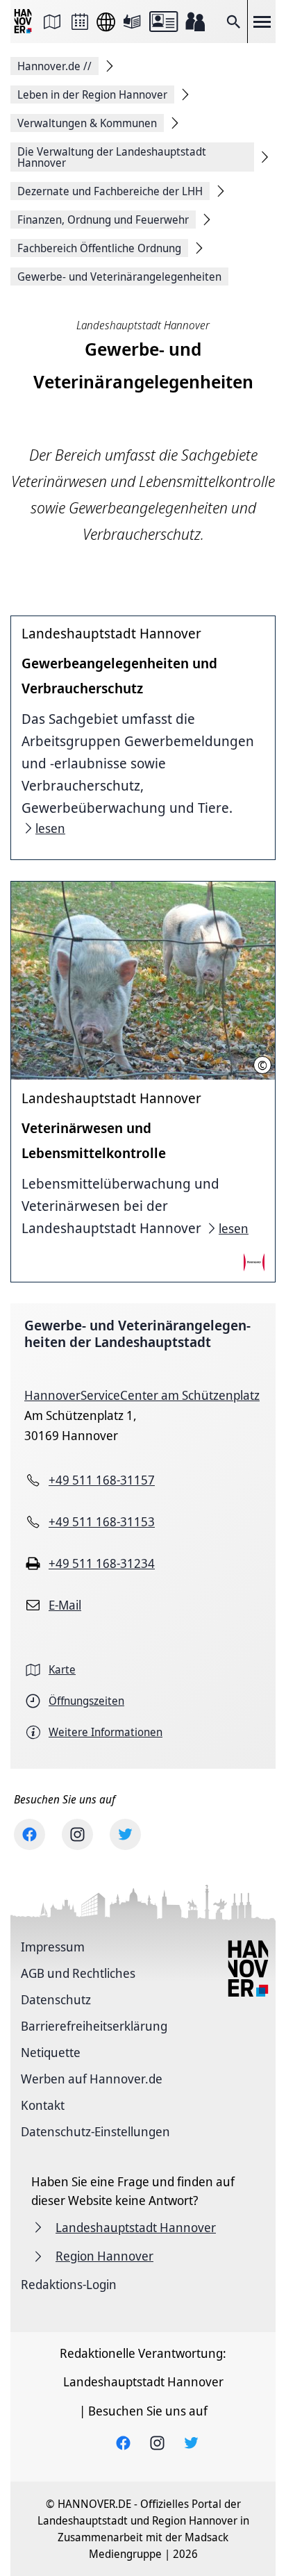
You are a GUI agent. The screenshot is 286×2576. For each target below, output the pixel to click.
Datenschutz (56, 1999)
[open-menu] (262, 22)
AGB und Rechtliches (78, 1973)
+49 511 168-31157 (102, 1480)
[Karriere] (195, 22)
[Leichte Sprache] (132, 22)
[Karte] (52, 22)
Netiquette (51, 2052)
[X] (125, 1834)
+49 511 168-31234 (102, 1563)
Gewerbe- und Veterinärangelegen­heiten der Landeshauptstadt (137, 1334)
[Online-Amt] (163, 22)
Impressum (53, 1947)
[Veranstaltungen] (80, 22)
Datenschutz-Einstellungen (95, 2131)
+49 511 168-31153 (102, 1521)
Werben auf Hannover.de (92, 2079)
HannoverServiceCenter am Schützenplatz (142, 1395)
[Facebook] (30, 1834)
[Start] (24, 22)
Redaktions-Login (69, 2284)
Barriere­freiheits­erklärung (94, 2026)
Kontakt (43, 2105)
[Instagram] (77, 1834)
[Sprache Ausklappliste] (106, 22)
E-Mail (65, 1605)
